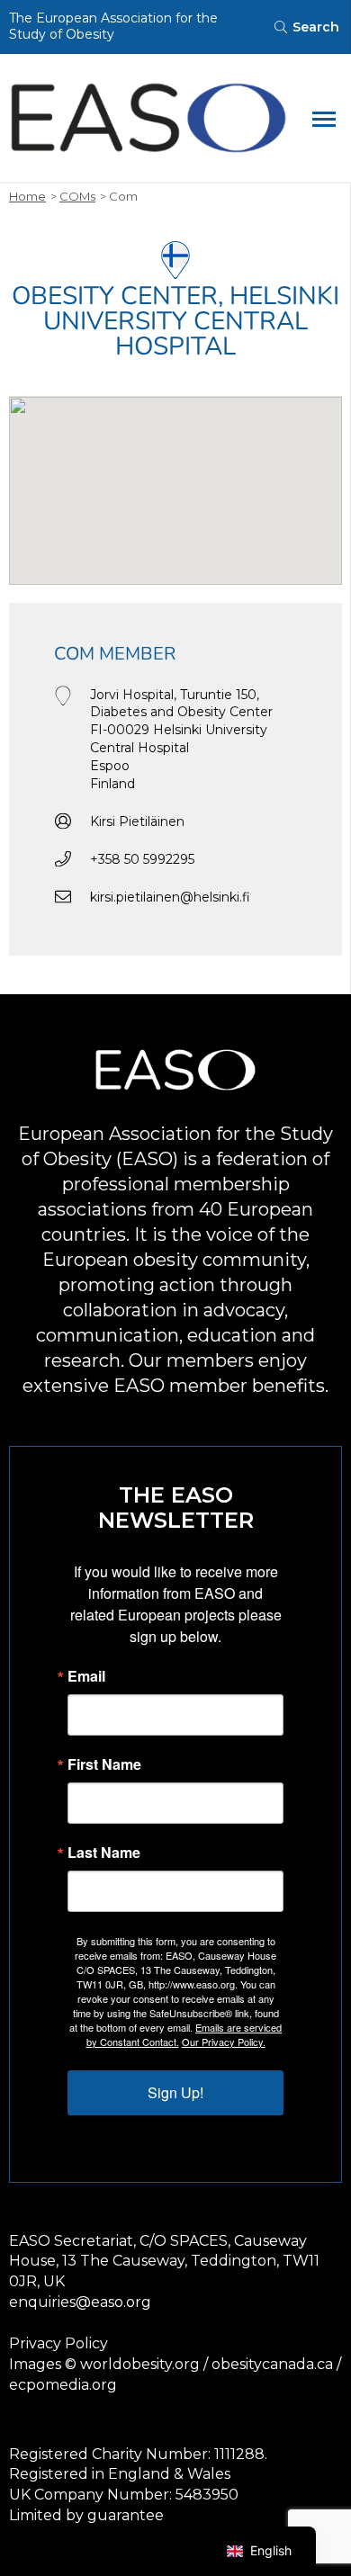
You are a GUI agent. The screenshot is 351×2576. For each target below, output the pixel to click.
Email (86, 1676)
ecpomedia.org (63, 2385)
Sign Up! (175, 2092)
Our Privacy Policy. (224, 2042)
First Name (104, 1764)
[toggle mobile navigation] (324, 118)
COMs (77, 196)
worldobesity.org (140, 2364)
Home (27, 196)
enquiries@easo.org (80, 2302)
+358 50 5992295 (142, 859)
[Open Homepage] (148, 118)
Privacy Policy (58, 2343)
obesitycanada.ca (272, 2364)
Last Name (104, 1853)
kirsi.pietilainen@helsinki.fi (170, 897)
